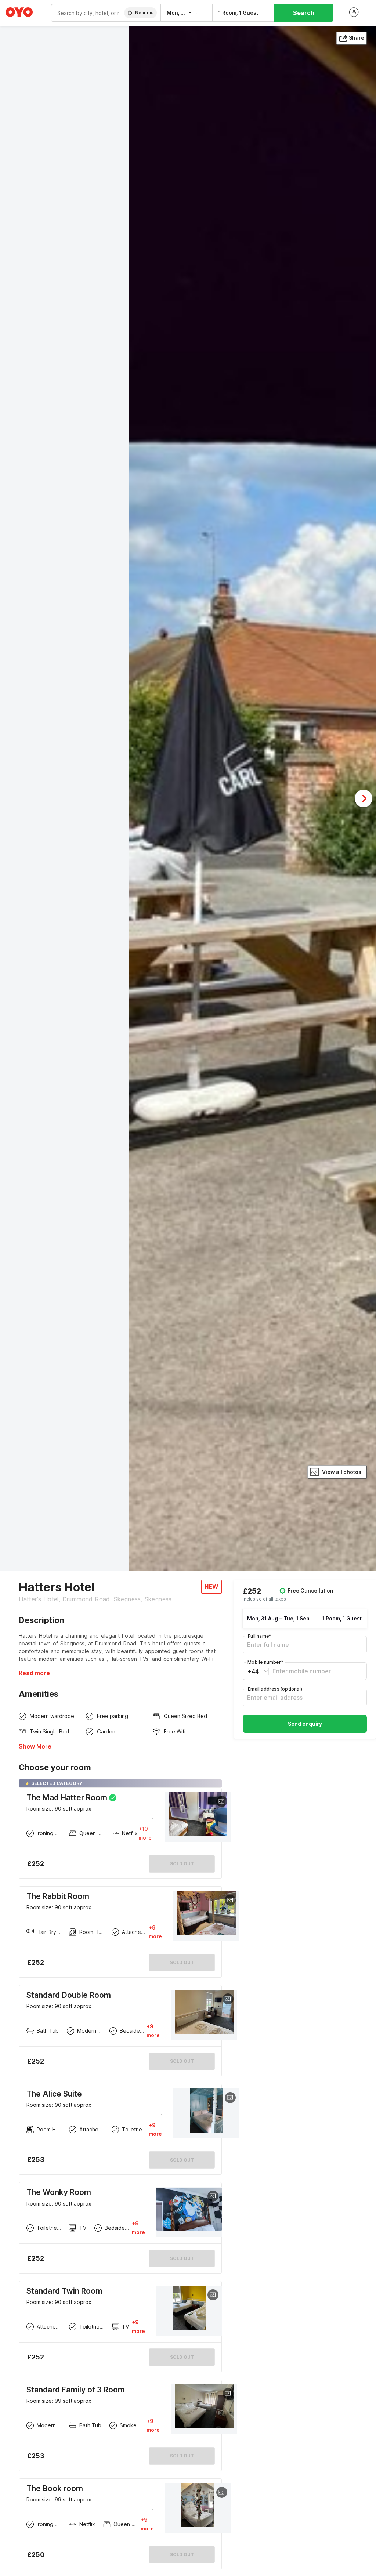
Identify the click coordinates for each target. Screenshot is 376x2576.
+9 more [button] (155, 1932)
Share (357, 38)
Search (304, 13)
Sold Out (182, 1962)
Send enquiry (305, 1724)
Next (364, 798)
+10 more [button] (145, 1833)
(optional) (275, 1689)
